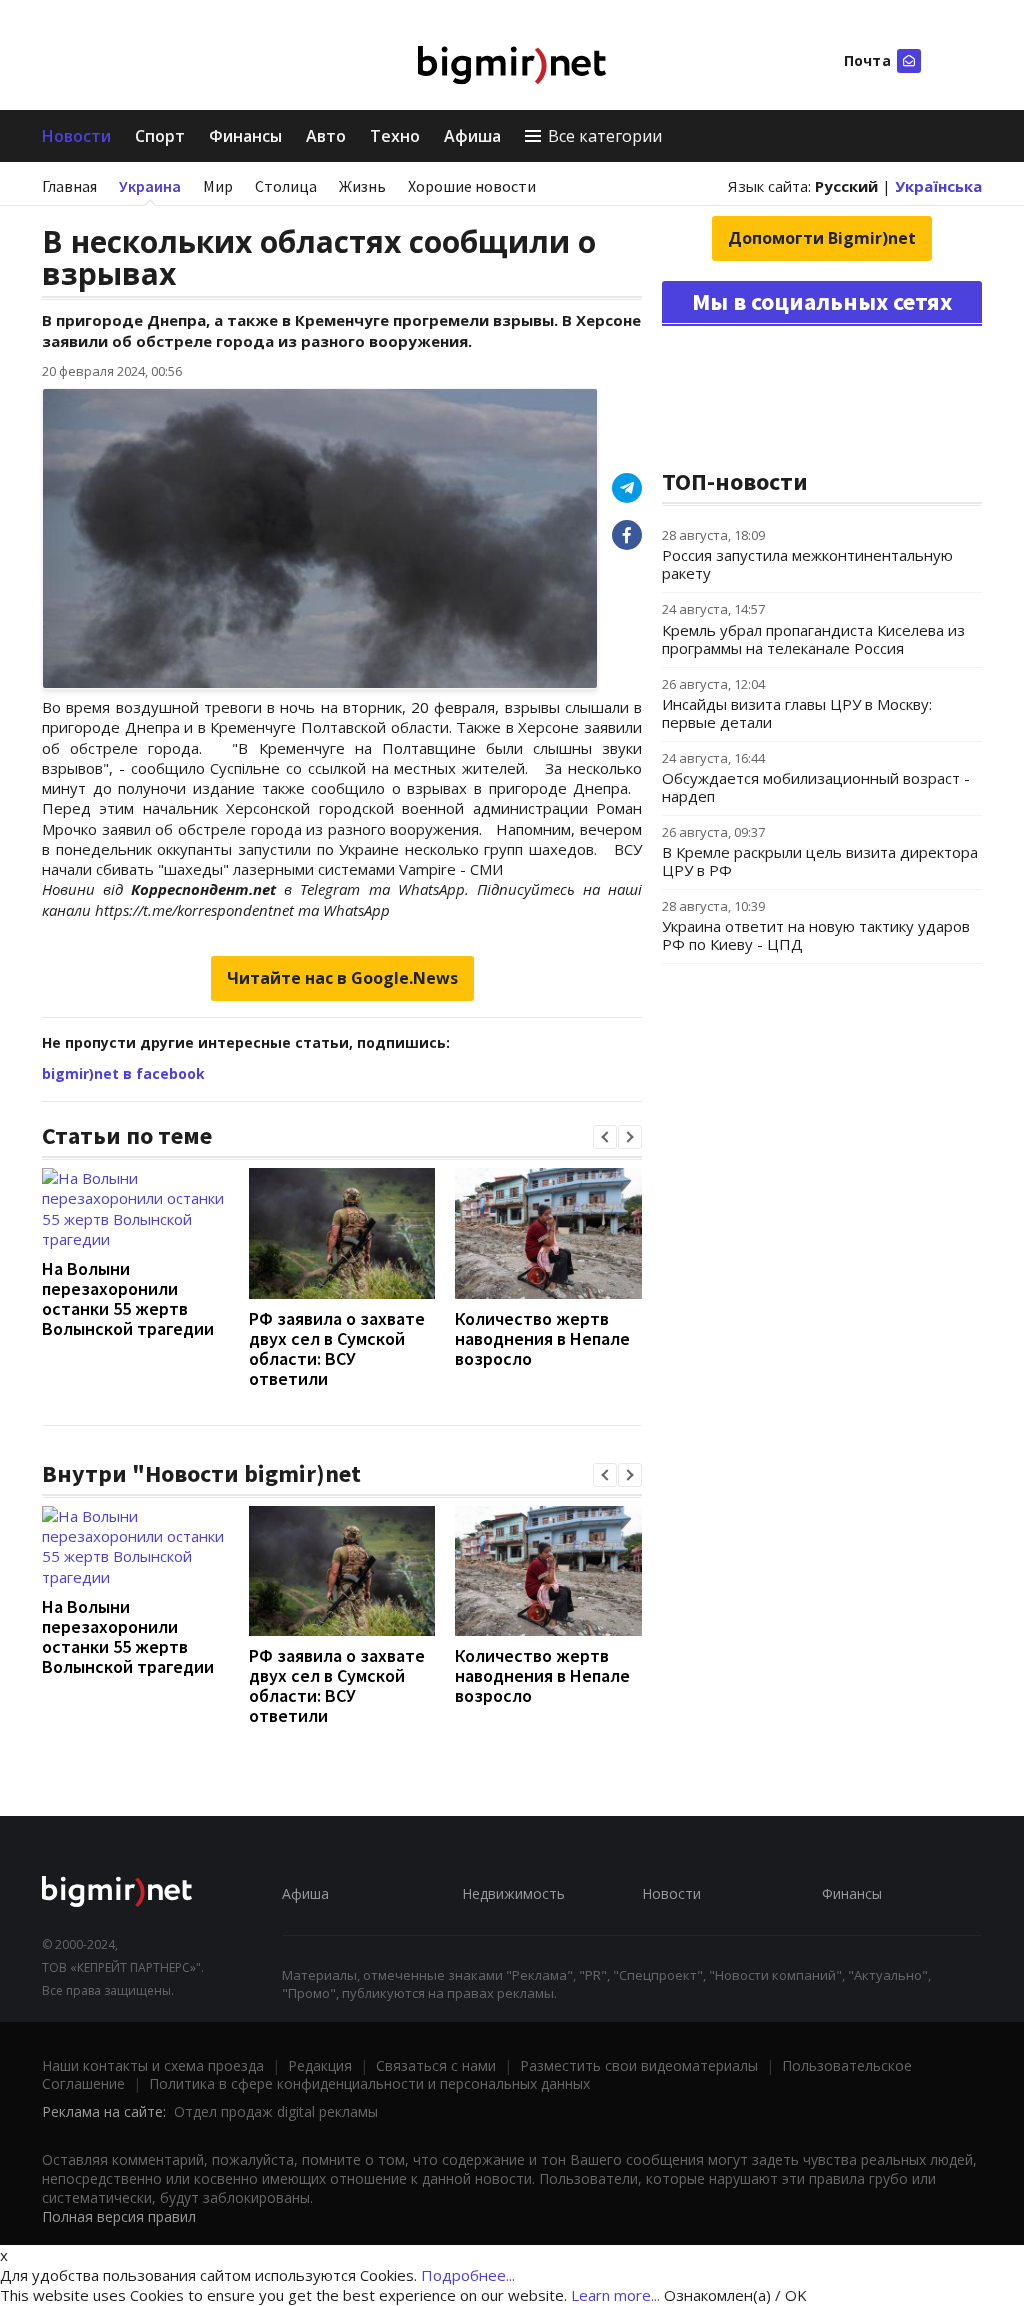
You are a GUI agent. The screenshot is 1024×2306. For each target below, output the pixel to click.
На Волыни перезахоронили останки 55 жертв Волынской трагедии (128, 1298)
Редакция (320, 2065)
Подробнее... (468, 2275)
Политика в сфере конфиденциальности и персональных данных (369, 2083)
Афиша (472, 136)
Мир (218, 186)
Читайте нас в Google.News (342, 978)
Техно (395, 136)
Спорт (160, 136)
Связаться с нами (436, 2065)
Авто (326, 136)
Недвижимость (513, 1893)
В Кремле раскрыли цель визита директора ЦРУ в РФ (820, 861)
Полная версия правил (119, 2216)
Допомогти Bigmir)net (822, 238)
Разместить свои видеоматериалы (639, 2065)
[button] (605, 1137)
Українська (938, 186)
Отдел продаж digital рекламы (276, 2111)
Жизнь (362, 186)
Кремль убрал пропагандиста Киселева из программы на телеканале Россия (813, 639)
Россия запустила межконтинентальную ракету (807, 564)
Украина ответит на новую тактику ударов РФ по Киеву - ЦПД (816, 935)
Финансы (245, 136)
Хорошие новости (472, 186)
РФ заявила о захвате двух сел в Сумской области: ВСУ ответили (337, 1348)
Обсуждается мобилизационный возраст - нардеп (816, 787)
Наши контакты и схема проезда (153, 2065)
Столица (286, 186)
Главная (69, 186)
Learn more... (615, 2295)
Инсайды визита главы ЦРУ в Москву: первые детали (797, 713)
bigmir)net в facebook (123, 1073)
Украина (150, 186)
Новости (76, 136)
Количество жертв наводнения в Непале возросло (542, 1338)
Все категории (605, 136)
